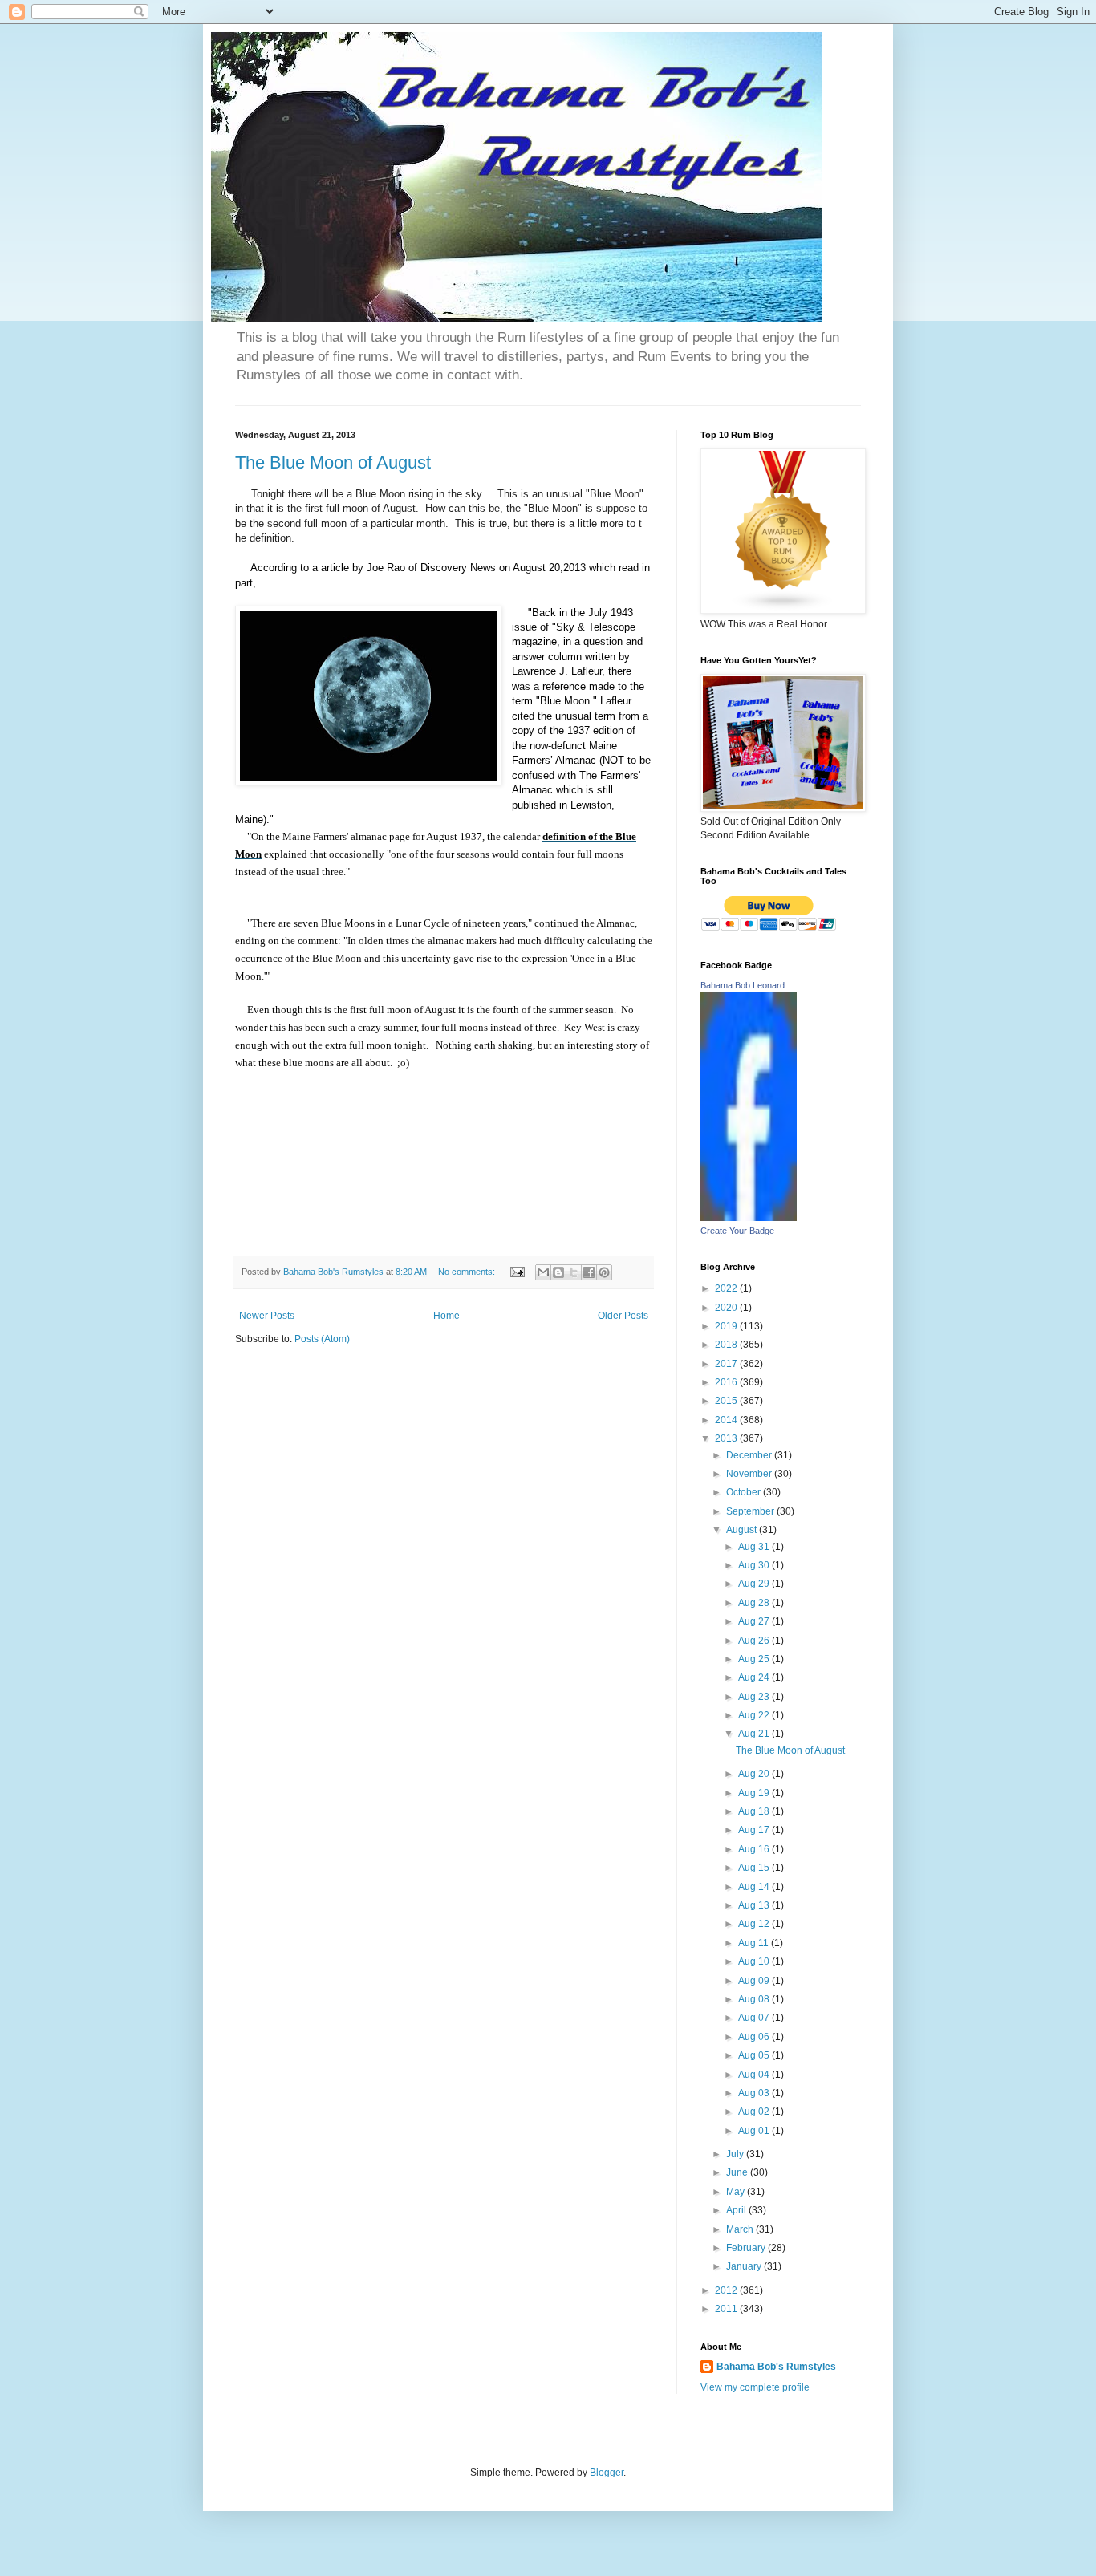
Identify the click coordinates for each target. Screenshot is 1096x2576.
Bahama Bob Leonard (743, 985)
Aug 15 (755, 1868)
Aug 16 (755, 1849)
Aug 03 (755, 2093)
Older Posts (623, 1316)
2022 (727, 1288)
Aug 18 (755, 1811)
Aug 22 (755, 1715)
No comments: (468, 1272)
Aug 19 (755, 1793)
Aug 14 (755, 1887)
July (736, 2154)
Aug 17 (755, 1830)
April (737, 2210)
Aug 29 (755, 1584)
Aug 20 (755, 1774)
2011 (727, 2309)
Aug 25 (755, 1659)
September (751, 1511)
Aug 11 (755, 1943)
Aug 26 (755, 1641)
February (747, 2248)
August (743, 1530)
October (745, 1492)
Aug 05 (755, 2055)
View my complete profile (755, 2387)
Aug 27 (755, 1621)
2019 (727, 1326)
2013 (727, 1438)
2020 (727, 1308)
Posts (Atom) (322, 1339)
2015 (727, 1401)
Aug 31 (755, 1547)
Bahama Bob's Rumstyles (776, 2367)
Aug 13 (755, 1905)
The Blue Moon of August (333, 462)
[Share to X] (574, 1272)
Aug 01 (755, 2131)
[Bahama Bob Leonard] (749, 1218)
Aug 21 (755, 1734)
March (741, 2229)
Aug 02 (755, 2112)
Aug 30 (755, 1565)
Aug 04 (755, 2075)
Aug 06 (755, 2037)
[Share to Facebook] (589, 1272)
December (750, 1455)
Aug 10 (755, 1961)
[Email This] (543, 1272)
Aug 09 (755, 1981)
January (745, 2266)
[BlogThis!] (558, 1272)
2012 (727, 2290)
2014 (727, 1420)
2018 (727, 1345)
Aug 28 (755, 1603)
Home (447, 1316)
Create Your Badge (737, 1231)
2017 (727, 1364)
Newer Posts (267, 1316)
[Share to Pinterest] (604, 1272)
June (738, 2172)
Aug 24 (755, 1677)
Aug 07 (755, 2018)
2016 (727, 1382)
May (737, 2192)
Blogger (607, 2473)
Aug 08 (755, 1999)
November (750, 1474)
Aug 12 (755, 1924)
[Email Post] (517, 1272)
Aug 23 (755, 1697)
